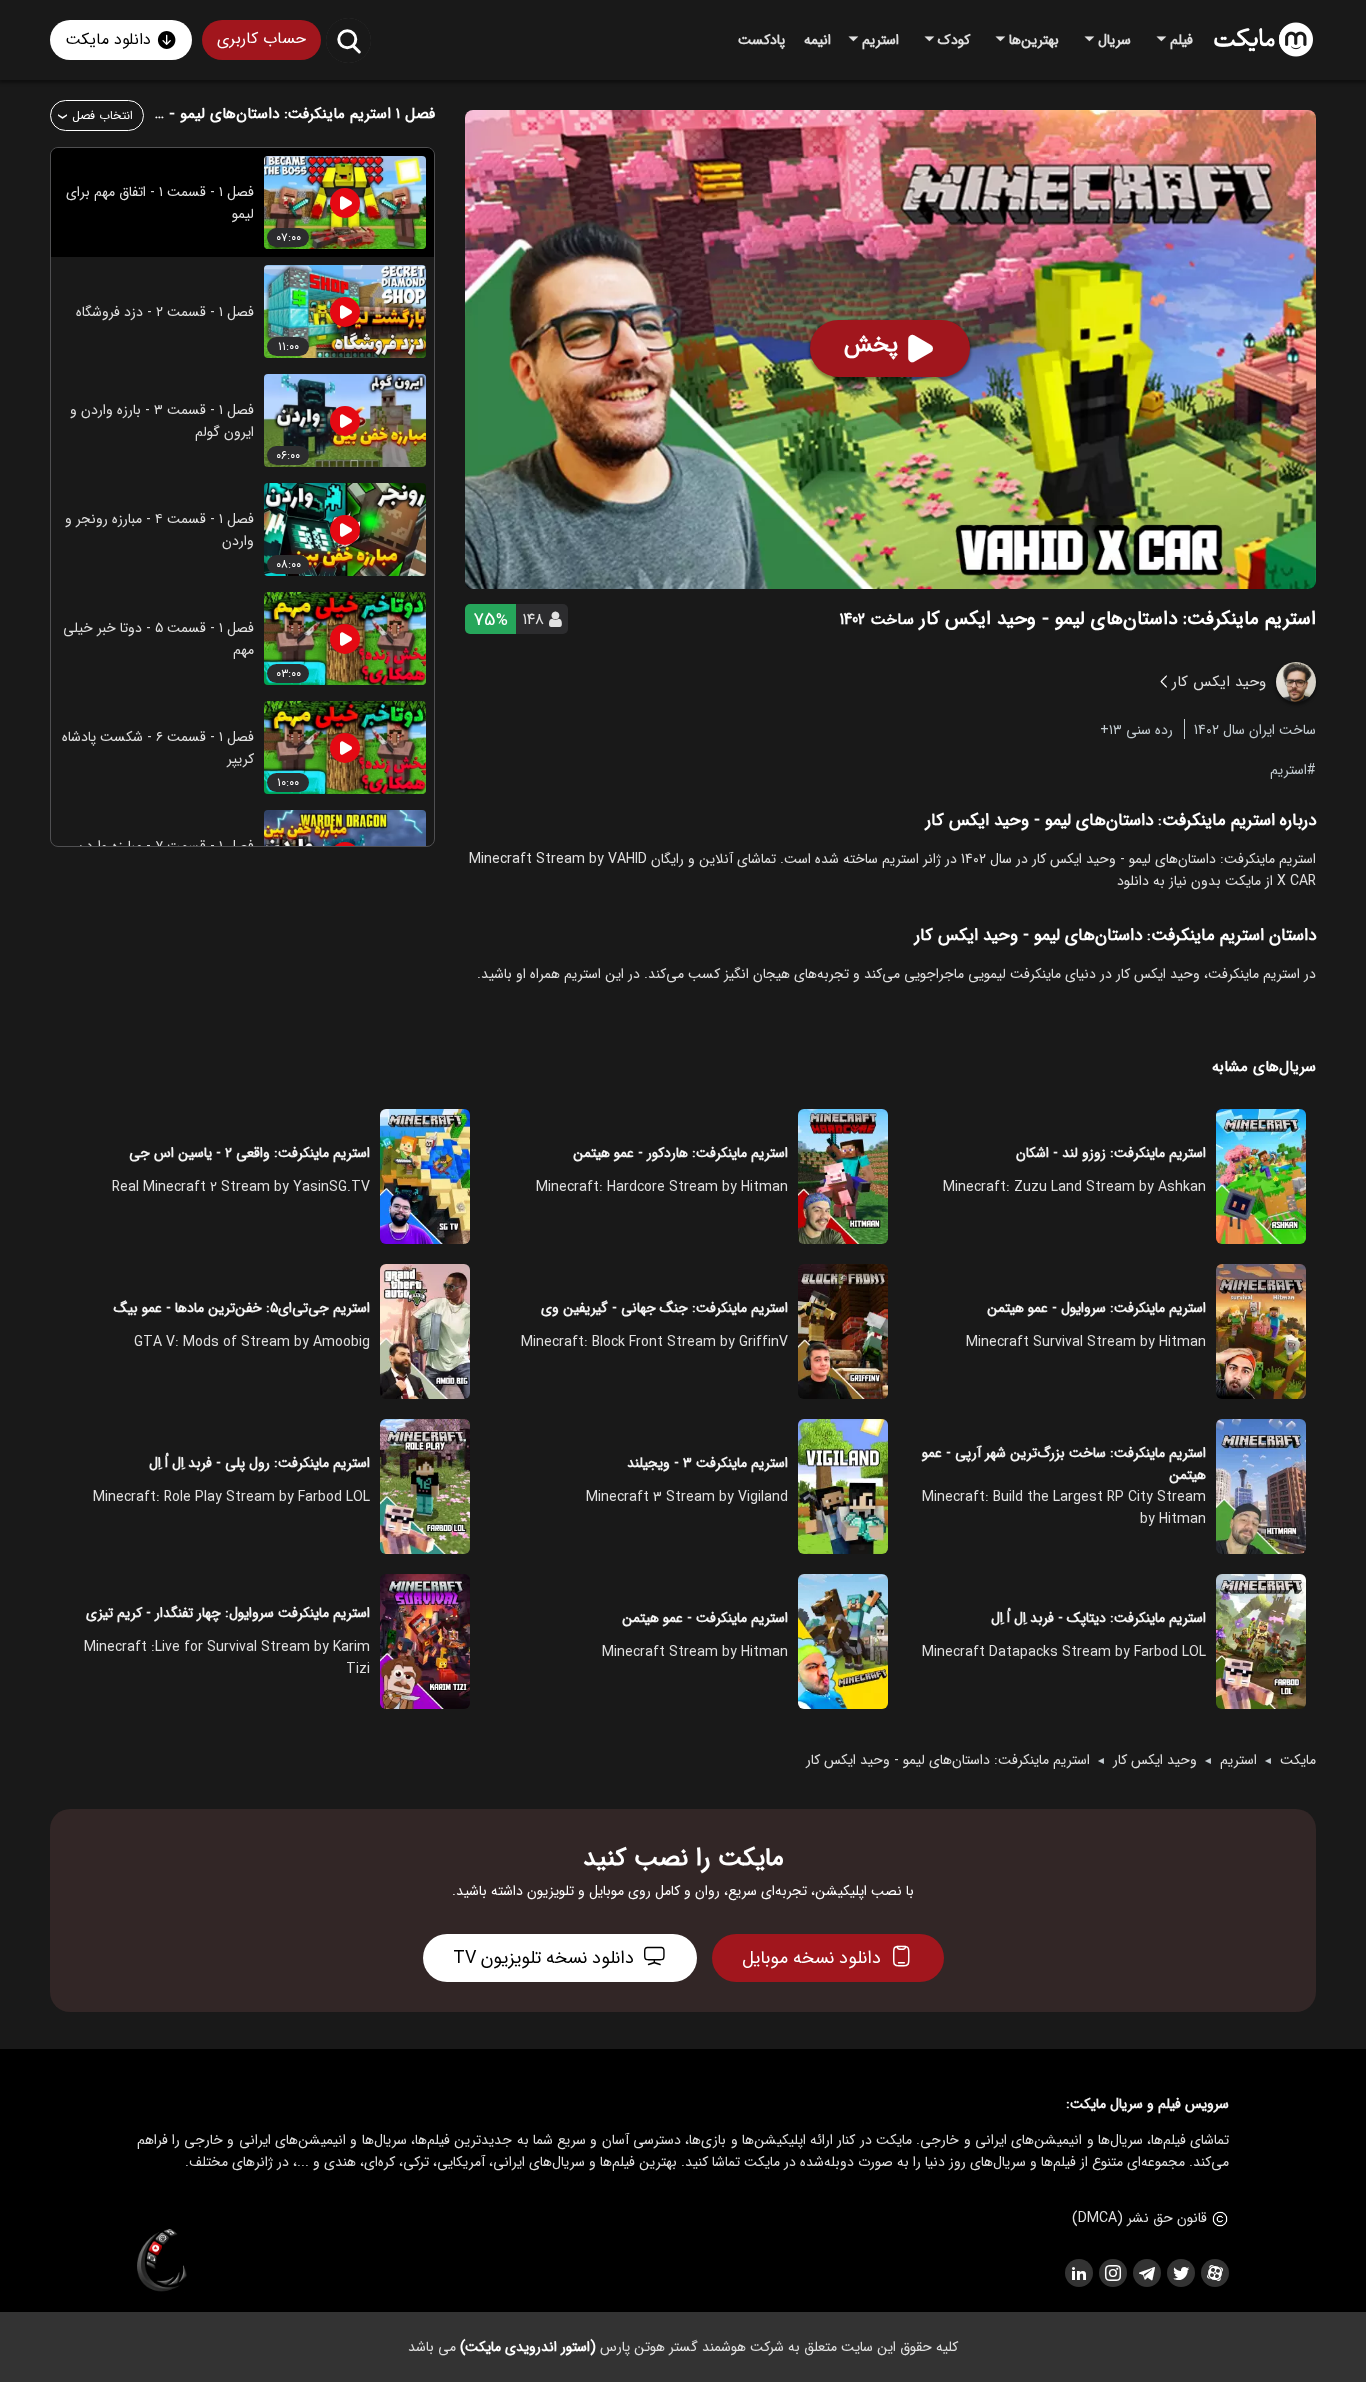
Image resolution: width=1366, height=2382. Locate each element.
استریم (1288, 769)
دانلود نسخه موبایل (811, 1958)
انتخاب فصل (102, 115)
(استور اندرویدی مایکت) (528, 2347)
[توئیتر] (1180, 2273)
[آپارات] (1214, 2273)
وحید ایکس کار (1155, 1760)
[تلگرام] (1146, 2273)
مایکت (1298, 1760)
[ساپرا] (162, 2261)
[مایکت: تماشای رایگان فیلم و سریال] (1263, 40)
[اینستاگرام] (1112, 2273)
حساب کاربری (261, 38)
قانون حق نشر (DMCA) (1139, 2218)
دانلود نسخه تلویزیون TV (543, 1958)
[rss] (1078, 2273)
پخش (871, 345)
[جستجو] (348, 40)
